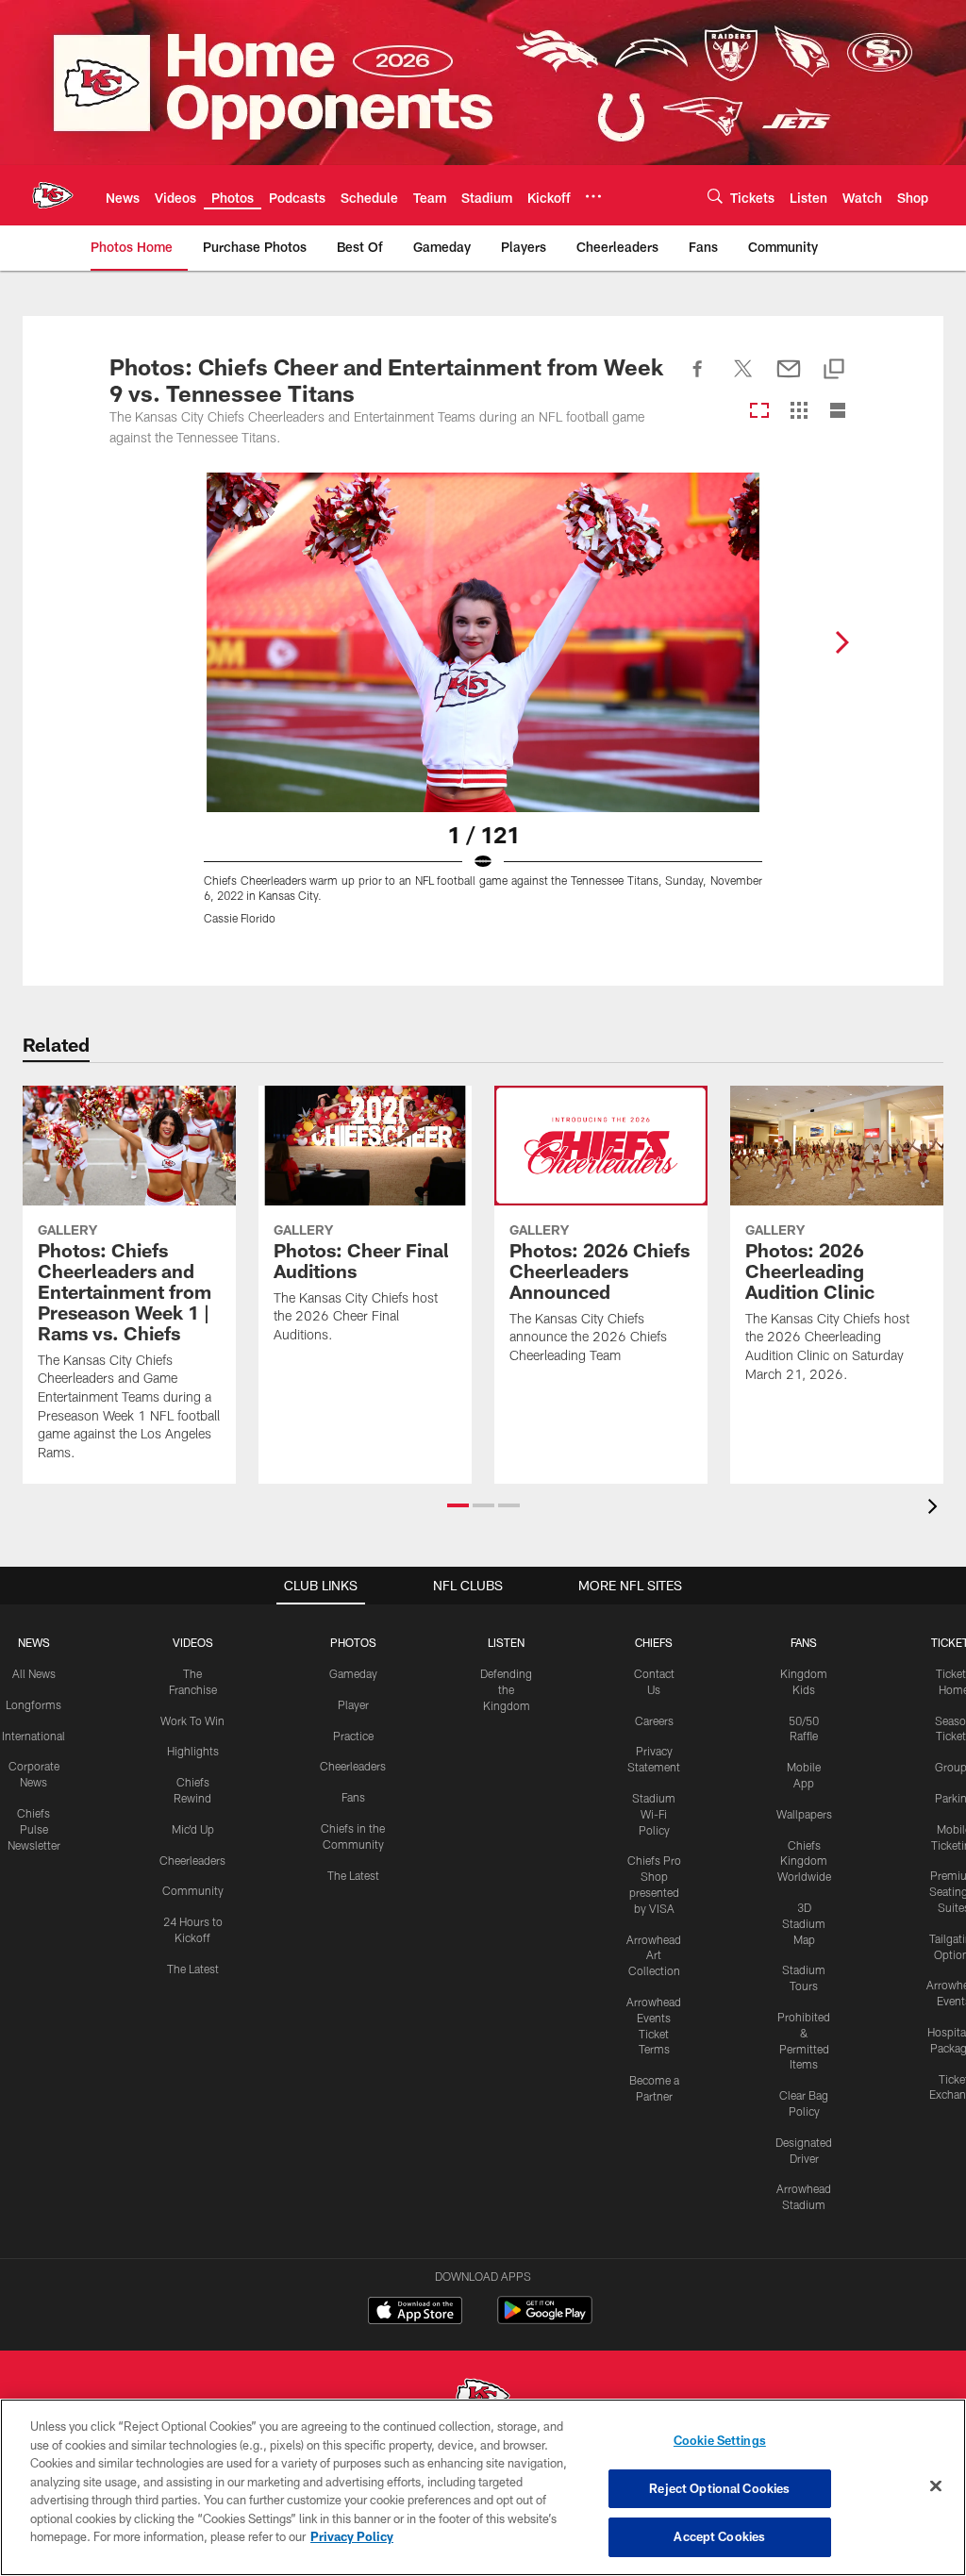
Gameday (353, 1673)
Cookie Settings (720, 2440)
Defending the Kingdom (506, 1689)
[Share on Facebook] (698, 379)
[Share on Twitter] (743, 379)
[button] (458, 1505)
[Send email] (789, 379)
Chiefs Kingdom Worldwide (804, 1861)
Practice (353, 1736)
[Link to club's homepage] (53, 195)
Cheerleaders (192, 1860)
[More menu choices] (593, 196)
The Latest (193, 1969)
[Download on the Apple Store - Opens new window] (415, 2313)
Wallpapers (804, 1814)
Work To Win (192, 1720)
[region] (483, 2487)
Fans (353, 1797)
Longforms (33, 1704)
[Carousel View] (759, 412)
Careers (654, 1720)
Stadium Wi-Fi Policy (654, 1814)
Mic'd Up (193, 1829)
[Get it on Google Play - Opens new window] (545, 2320)
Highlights (193, 1751)
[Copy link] (834, 370)
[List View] (838, 412)
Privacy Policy (352, 2536)
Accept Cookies (719, 2536)
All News (34, 1673)
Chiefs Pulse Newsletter (34, 1829)
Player (353, 1704)
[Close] (936, 2486)
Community (193, 1890)
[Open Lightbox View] (483, 710)
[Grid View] (799, 412)
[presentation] (936, 1509)
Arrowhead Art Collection (654, 1955)
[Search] (715, 196)
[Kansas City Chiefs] (483, 2398)
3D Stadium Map (804, 1923)
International (33, 1736)
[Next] (841, 642)
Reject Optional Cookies (719, 2488)
